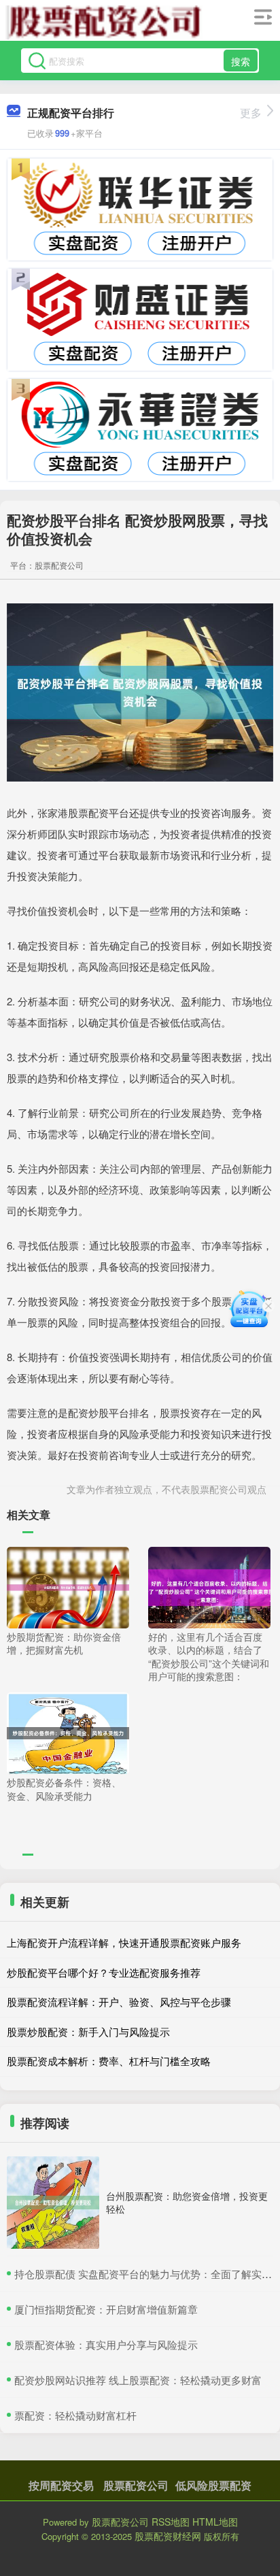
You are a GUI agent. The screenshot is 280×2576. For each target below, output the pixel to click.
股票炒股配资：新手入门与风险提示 (88, 2031)
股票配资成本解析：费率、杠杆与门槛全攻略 (109, 2061)
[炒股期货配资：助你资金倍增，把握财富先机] (68, 1586)
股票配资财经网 (168, 2536)
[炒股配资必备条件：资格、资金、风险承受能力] (68, 1732)
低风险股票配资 (213, 2485)
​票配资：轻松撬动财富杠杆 (75, 2415)
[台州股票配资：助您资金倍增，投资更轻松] (53, 2203)
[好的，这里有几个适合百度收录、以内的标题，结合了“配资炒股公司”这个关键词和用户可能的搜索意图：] (209, 1586)
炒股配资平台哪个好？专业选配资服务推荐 (104, 1972)
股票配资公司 (136, 2485)
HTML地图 (215, 2522)
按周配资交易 (61, 2485)
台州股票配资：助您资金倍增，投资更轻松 (187, 2202)
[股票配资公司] (104, 22)
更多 (251, 113)
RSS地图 (171, 2522)
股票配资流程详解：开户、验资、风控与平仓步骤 (119, 2002)
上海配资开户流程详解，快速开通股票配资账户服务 (124, 1942)
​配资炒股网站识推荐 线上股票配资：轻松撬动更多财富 (138, 2380)
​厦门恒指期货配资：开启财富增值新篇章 (106, 2309)
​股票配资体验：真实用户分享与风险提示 (106, 2344)
